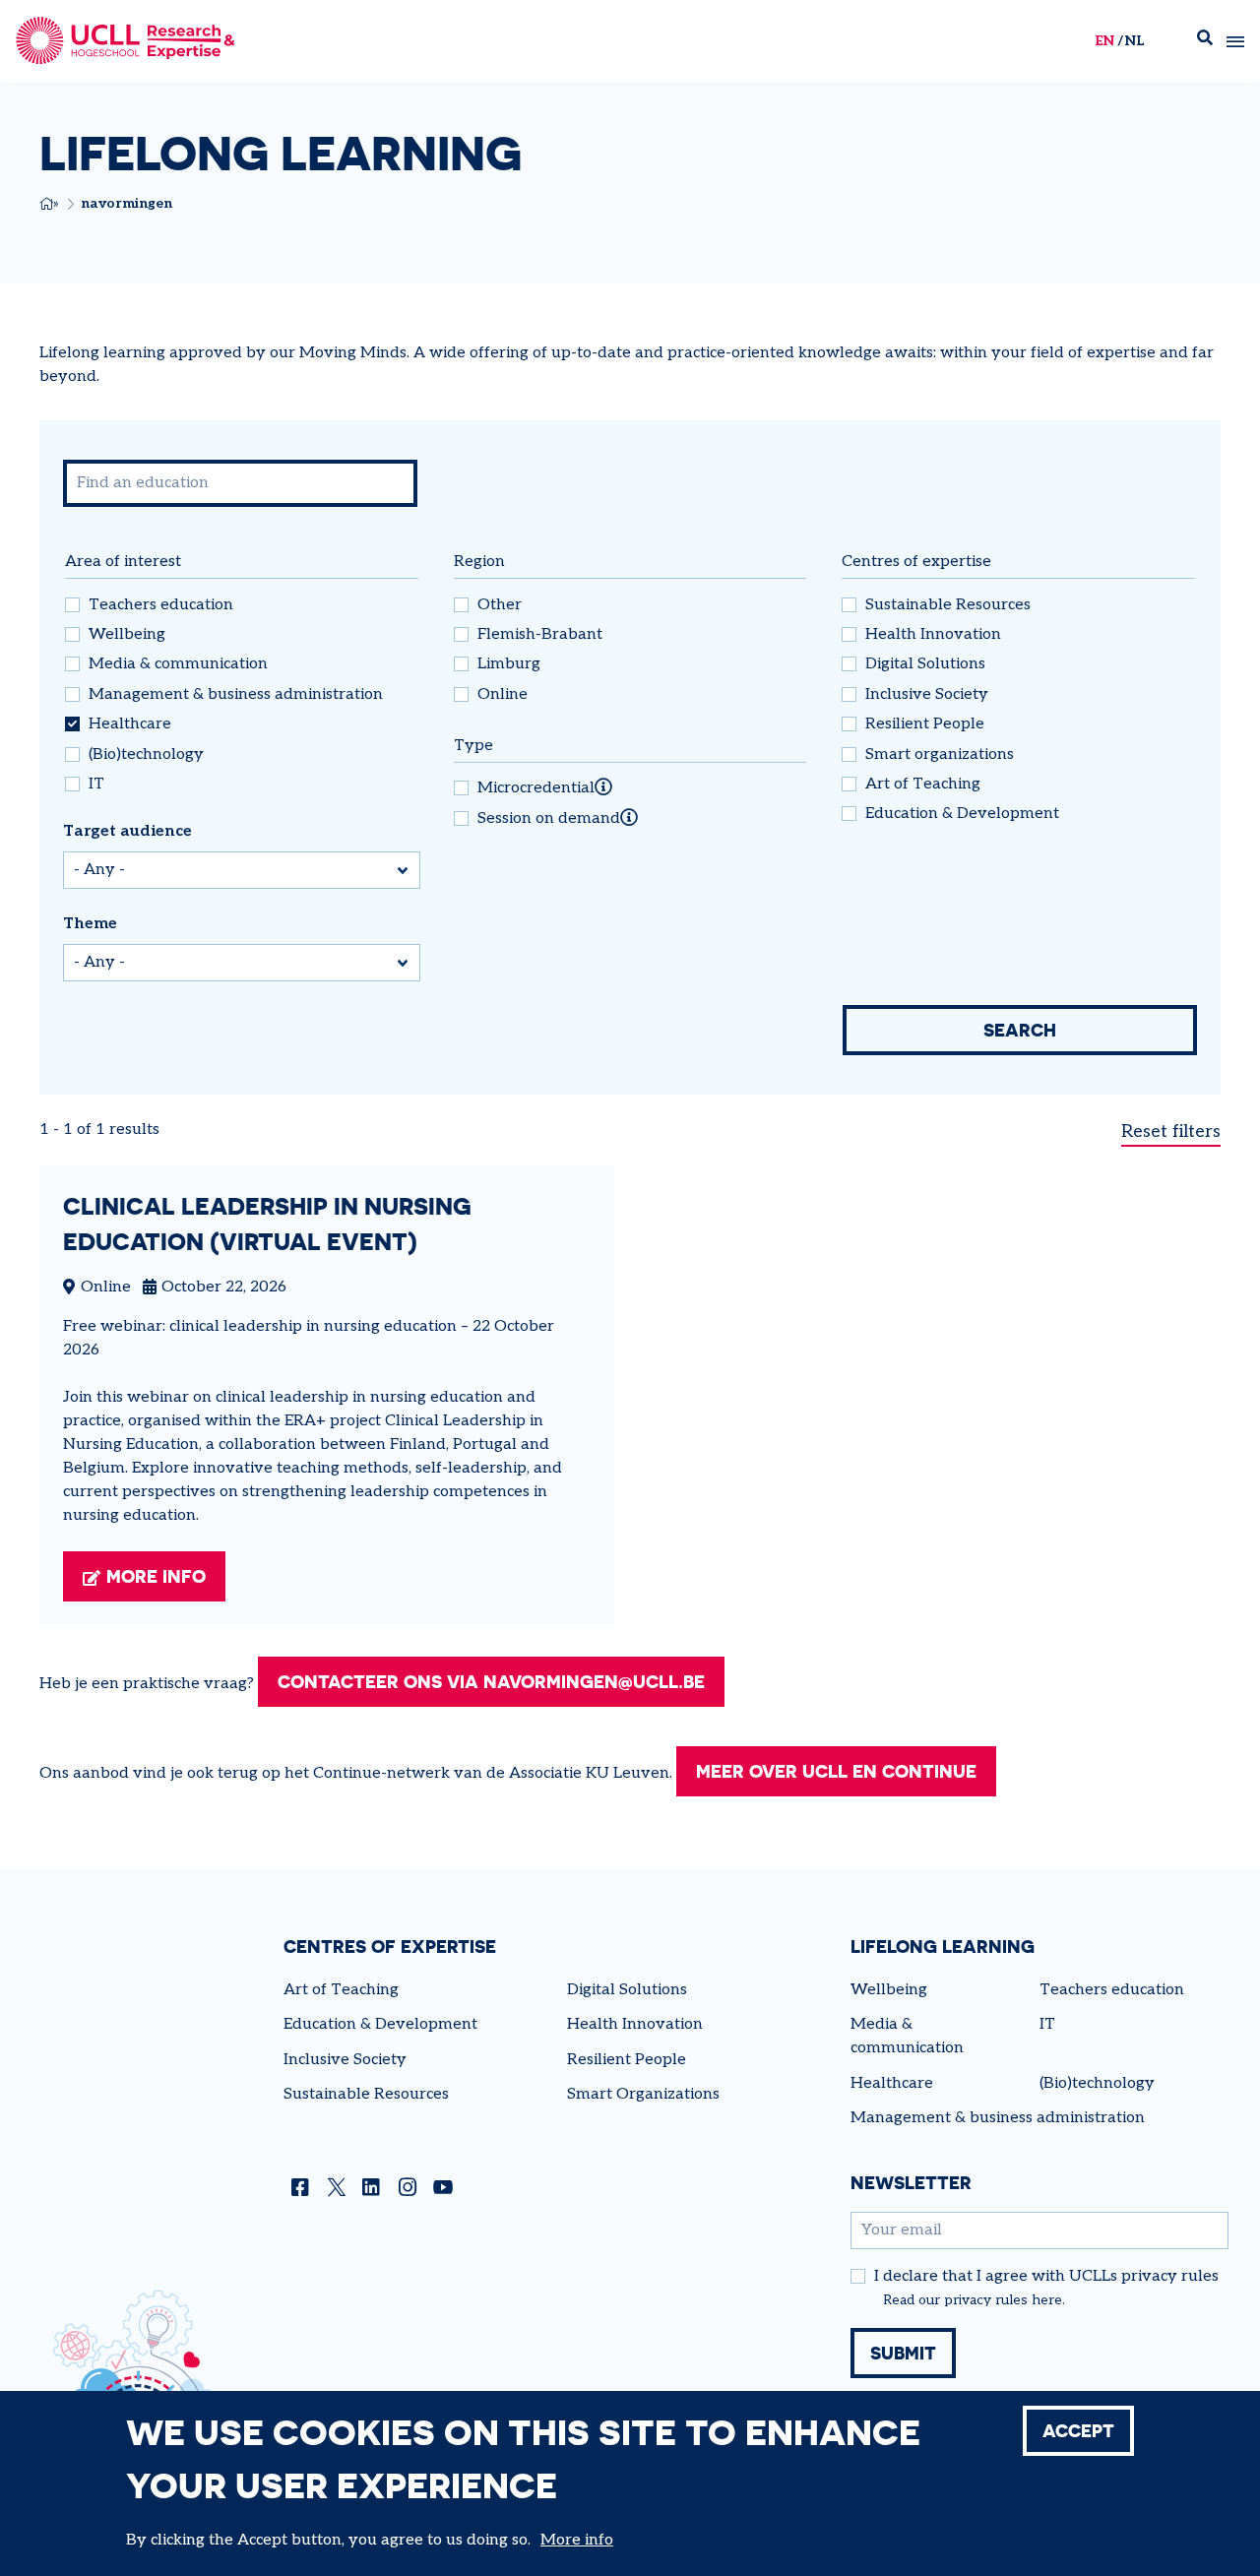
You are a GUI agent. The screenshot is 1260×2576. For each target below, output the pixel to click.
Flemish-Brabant (540, 635)
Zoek (1205, 42)
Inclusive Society (927, 695)
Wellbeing (127, 635)
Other (500, 605)
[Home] (126, 41)
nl (1134, 41)
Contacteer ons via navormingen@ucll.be (491, 1681)
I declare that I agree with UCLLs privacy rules (1046, 2277)
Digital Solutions (925, 664)
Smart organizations (940, 755)
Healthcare (130, 724)
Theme (90, 924)
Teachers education (161, 605)
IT (96, 785)
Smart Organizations (643, 2094)
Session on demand (549, 819)
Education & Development (962, 814)
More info (156, 1576)
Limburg (509, 664)
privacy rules (986, 2300)
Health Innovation (933, 635)
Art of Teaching (923, 785)
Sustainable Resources (948, 605)
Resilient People (925, 724)
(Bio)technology (146, 755)
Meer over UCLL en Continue (836, 1771)
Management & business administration (236, 695)
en (1104, 41)
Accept (1078, 2430)
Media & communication (178, 664)
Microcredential (536, 788)
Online (503, 695)
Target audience (127, 831)
